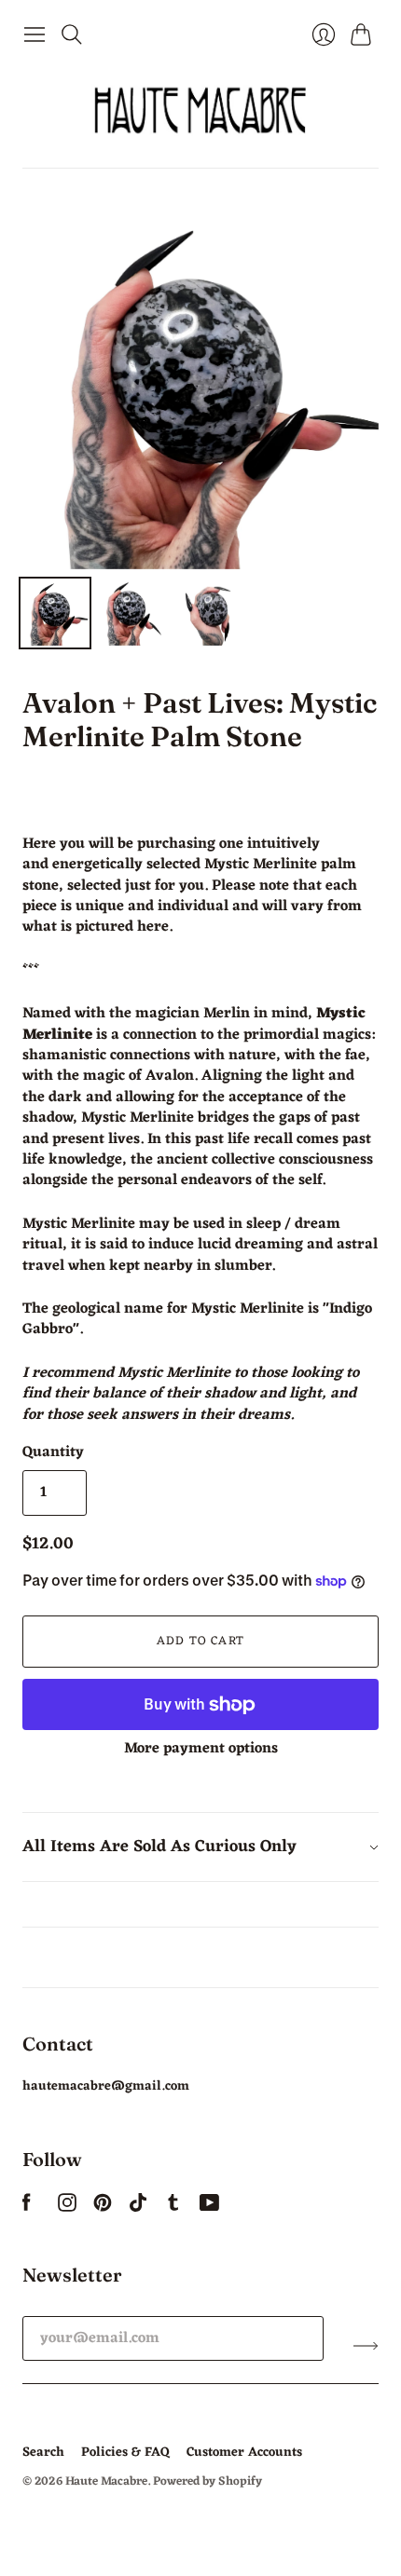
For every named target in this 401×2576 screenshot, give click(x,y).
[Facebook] (27, 2208)
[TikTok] (138, 2208)
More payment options (201, 1749)
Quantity (53, 1452)
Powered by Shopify (207, 2481)
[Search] (72, 34)
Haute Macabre (106, 2481)
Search (43, 2453)
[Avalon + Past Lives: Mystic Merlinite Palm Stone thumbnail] (55, 613)
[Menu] (35, 34)
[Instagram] (67, 2208)
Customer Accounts (244, 2453)
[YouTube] (209, 2208)
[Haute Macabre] (200, 110)
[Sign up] (366, 2346)
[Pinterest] (103, 2208)
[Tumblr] (173, 2208)
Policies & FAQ (125, 2453)
